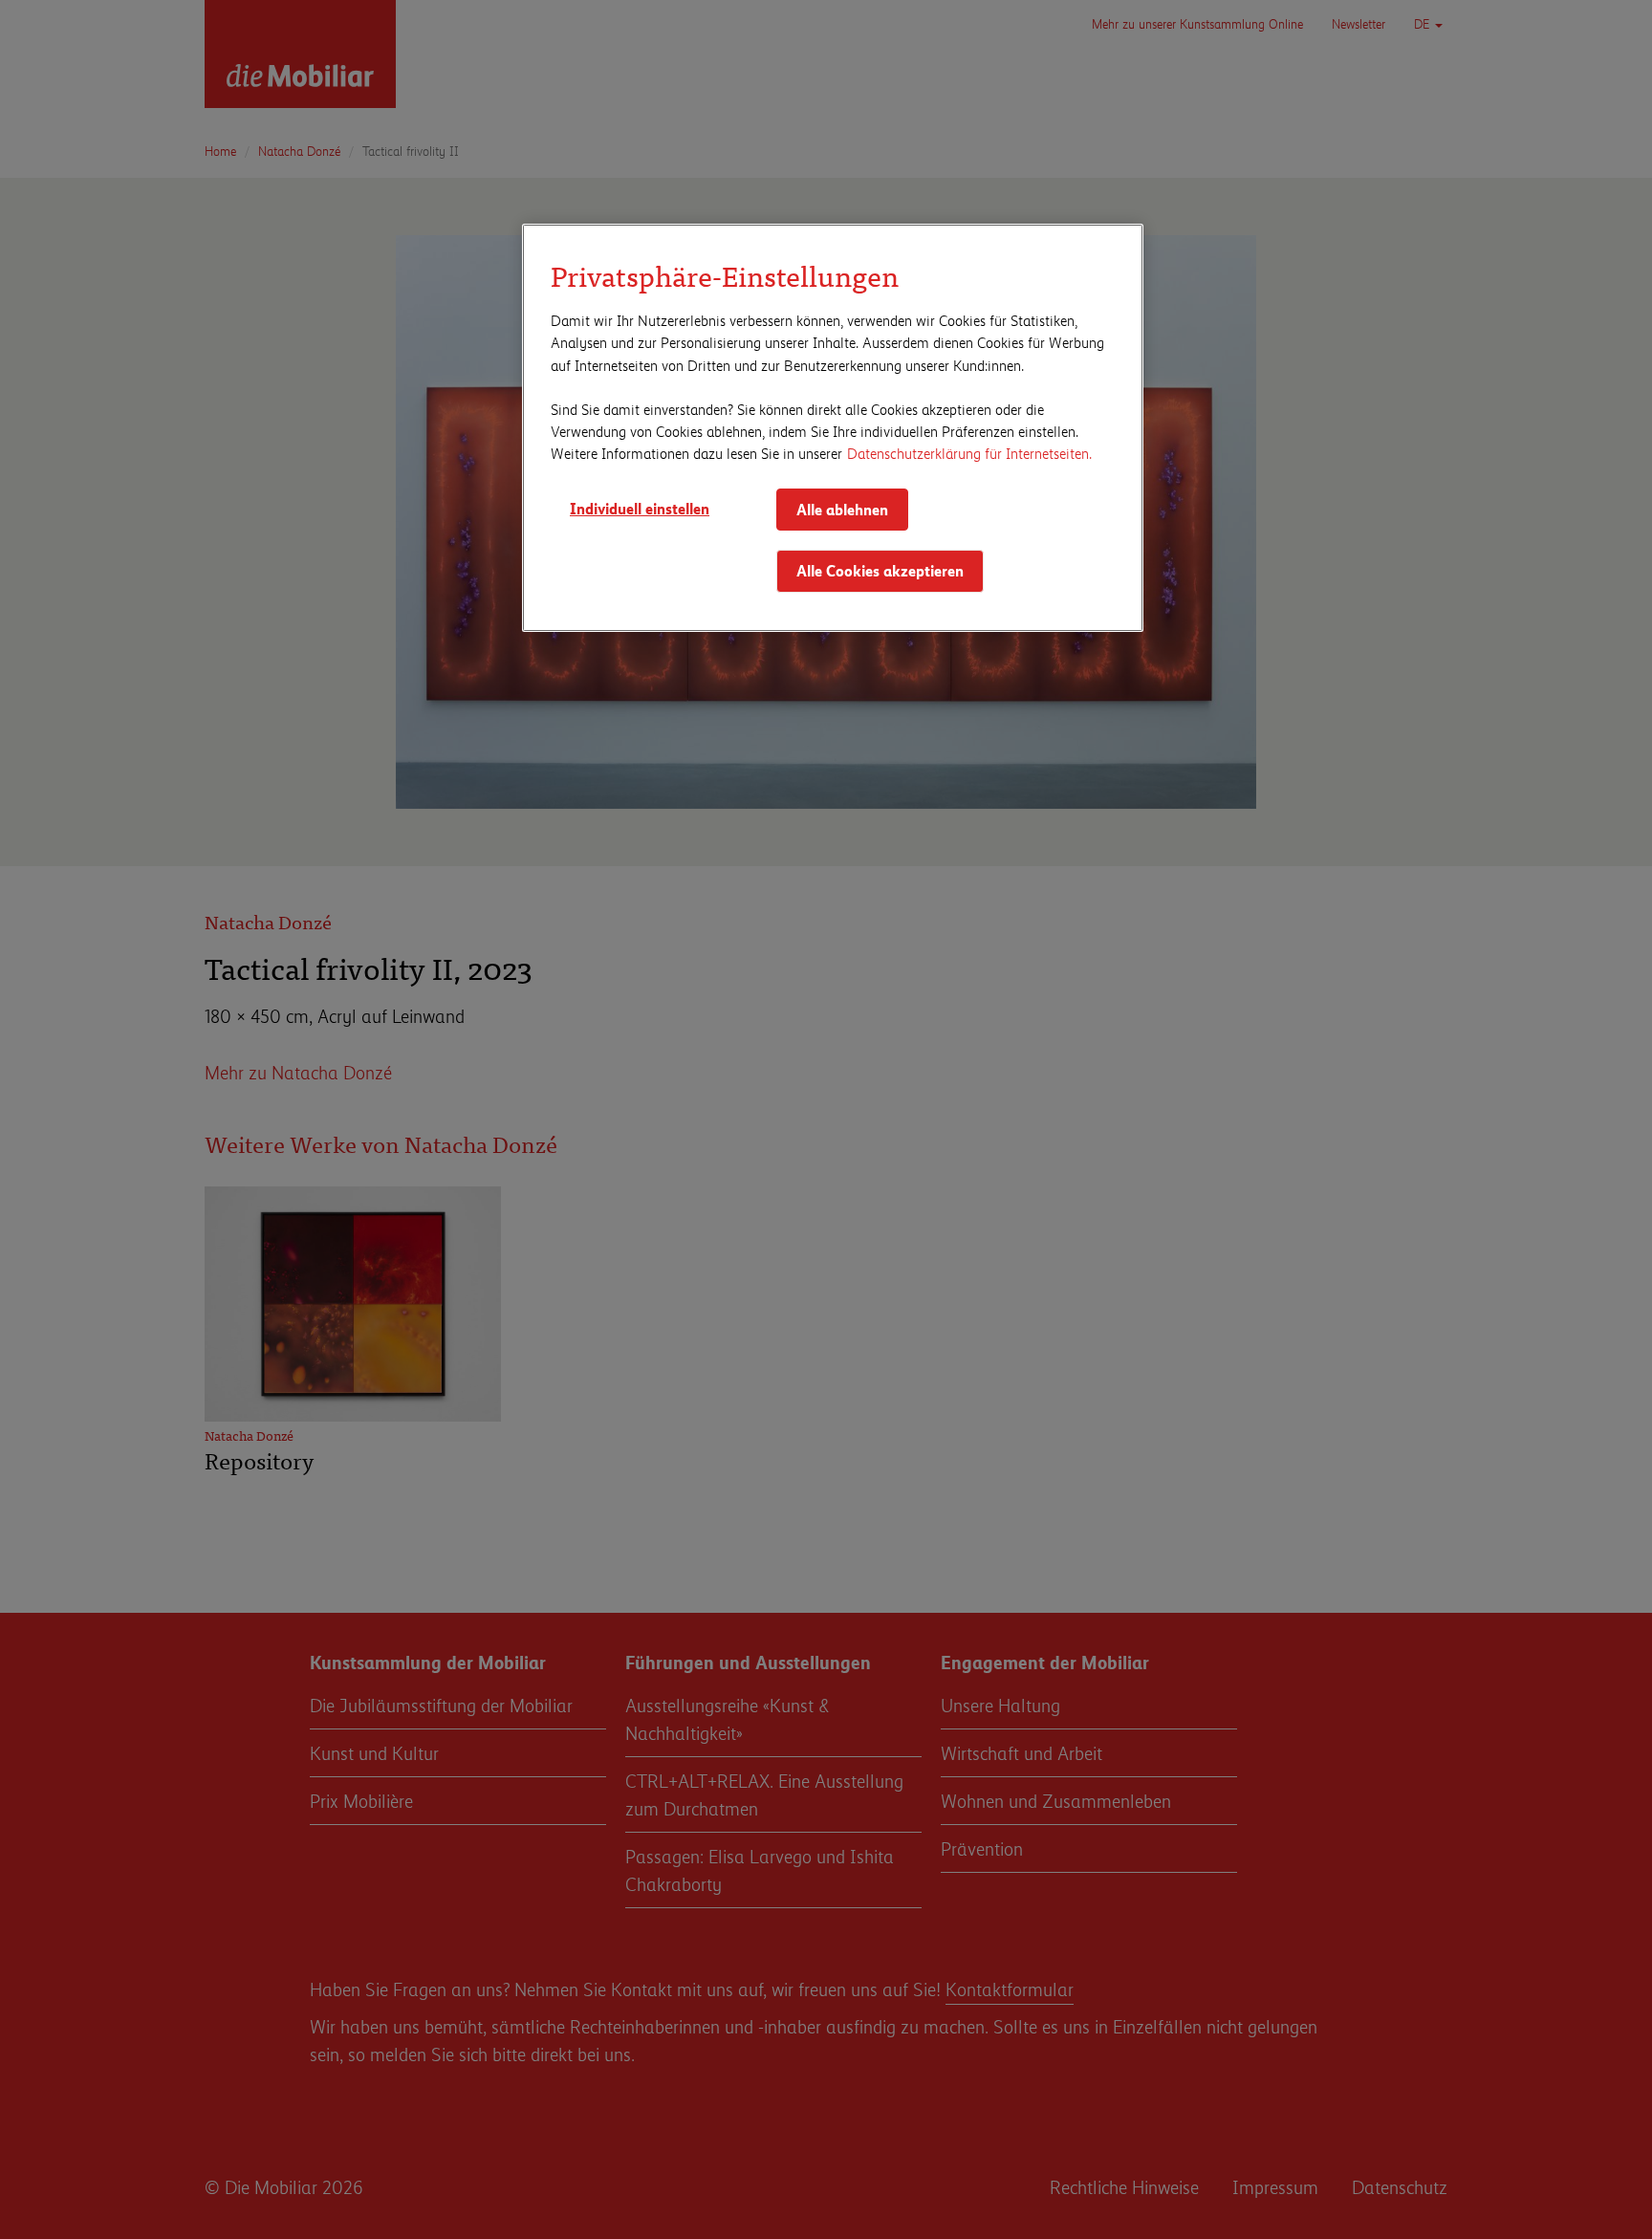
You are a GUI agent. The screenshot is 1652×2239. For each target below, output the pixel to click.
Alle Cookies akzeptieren (880, 570)
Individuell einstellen (640, 508)
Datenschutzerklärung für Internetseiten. (969, 453)
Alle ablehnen (842, 509)
